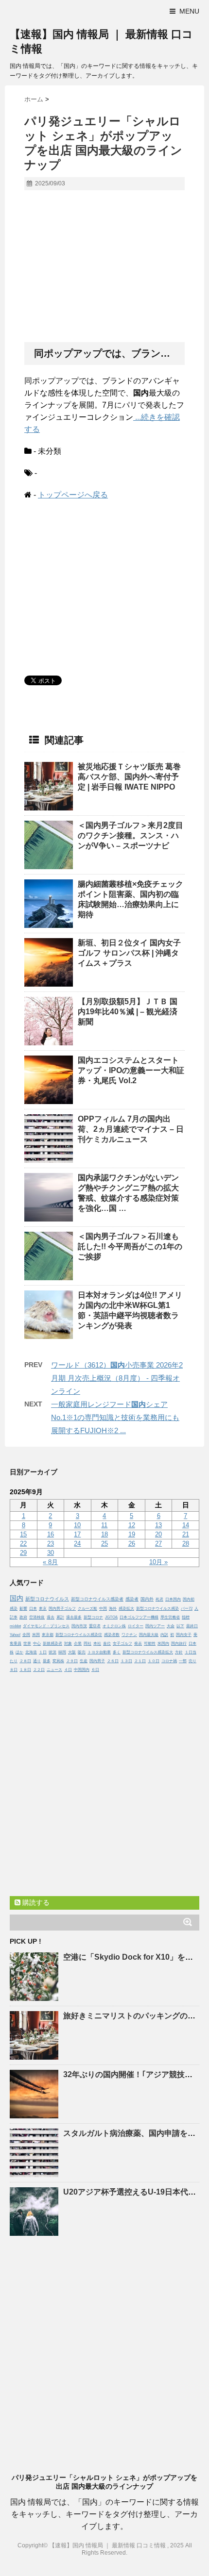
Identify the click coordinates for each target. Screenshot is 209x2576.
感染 (14, 1609)
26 (132, 1544)
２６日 (113, 1661)
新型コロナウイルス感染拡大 (148, 1652)
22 (23, 1544)
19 (132, 1534)
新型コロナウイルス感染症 (79, 1635)
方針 (179, 1652)
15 (23, 1534)
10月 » (158, 1562)
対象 (68, 1643)
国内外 (147, 1599)
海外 (113, 1609)
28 (186, 1544)
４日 (68, 1670)
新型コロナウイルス (47, 1599)
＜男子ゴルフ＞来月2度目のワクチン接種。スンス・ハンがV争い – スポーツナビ (131, 835)
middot (15, 1626)
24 (77, 1544)
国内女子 (184, 1635)
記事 (14, 1617)
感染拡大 (126, 1609)
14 (186, 1525)
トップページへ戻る (73, 495)
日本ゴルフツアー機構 (139, 1617)
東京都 (48, 1635)
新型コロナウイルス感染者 (97, 1599)
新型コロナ (93, 1617)
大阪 (72, 1652)
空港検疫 (37, 1617)
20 (158, 1534)
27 (158, 1544)
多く (117, 1652)
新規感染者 (52, 1643)
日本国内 (173, 1599)
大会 (171, 1626)
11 (104, 1525)
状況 (52, 1652)
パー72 (187, 1609)
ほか (19, 1652)
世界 (27, 1643)
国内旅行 (179, 1643)
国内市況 (79, 1626)
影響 (23, 1609)
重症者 (95, 1626)
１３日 (126, 1661)
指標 (186, 1617)
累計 (60, 1617)
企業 (78, 1643)
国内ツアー (155, 1626)
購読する (35, 1902)
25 (104, 1544)
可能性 (150, 1643)
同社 (87, 1643)
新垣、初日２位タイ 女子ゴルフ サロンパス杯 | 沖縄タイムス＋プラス (129, 953)
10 (77, 1525)
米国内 (163, 1643)
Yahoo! (15, 1635)
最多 (47, 1661)
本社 (97, 1643)
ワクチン (129, 1635)
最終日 (192, 1626)
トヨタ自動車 (99, 1652)
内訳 (164, 1635)
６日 (95, 1670)
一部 (183, 1661)
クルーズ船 (87, 1609)
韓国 (62, 1652)
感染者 (132, 1599)
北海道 (31, 1652)
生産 (84, 1661)
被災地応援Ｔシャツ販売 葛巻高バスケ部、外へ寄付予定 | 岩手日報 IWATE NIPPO (129, 777)
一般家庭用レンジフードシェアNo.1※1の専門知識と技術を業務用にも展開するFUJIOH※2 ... (115, 1417)
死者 (159, 1599)
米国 (36, 1635)
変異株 (58, 1661)
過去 (51, 1617)
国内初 (189, 1599)
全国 (26, 1635)
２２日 (39, 1670)
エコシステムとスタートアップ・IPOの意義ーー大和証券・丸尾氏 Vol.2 (131, 1070)
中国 (103, 1609)
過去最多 (74, 1617)
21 (186, 1534)
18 (104, 1534)
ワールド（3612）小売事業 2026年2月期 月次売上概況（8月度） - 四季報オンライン (117, 1378)
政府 (23, 1617)
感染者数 (112, 1635)
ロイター (136, 1626)
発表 (138, 1643)
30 (51, 1553)
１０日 (154, 1661)
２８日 (25, 1661)
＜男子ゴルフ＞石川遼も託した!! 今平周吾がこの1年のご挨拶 (130, 1247)
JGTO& (111, 1617)
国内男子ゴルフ (62, 1609)
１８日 (25, 1670)
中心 (37, 1643)
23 (51, 1544)
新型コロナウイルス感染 (157, 1609)
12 (132, 1525)
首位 (107, 1643)
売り (192, 1661)
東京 (43, 1609)
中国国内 (82, 1670)
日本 (33, 1609)
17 (77, 1534)
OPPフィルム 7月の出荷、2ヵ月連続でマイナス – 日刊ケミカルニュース (131, 1129)
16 (51, 1534)
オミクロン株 (114, 1626)
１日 (43, 1652)
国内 (17, 1598)
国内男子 (97, 1661)
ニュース (54, 1670)
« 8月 (50, 1562)
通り (37, 1661)
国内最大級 (149, 1635)
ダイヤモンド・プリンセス (46, 1626)
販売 (82, 1652)
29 (23, 1553)
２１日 (140, 1661)
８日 (14, 1670)
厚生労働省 (170, 1617)
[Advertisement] (104, 267)
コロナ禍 (169, 1661)
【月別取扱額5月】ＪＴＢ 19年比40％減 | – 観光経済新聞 (128, 1012)
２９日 (72, 1661)
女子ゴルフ (122, 1643)
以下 (180, 1626)
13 (158, 1525)
